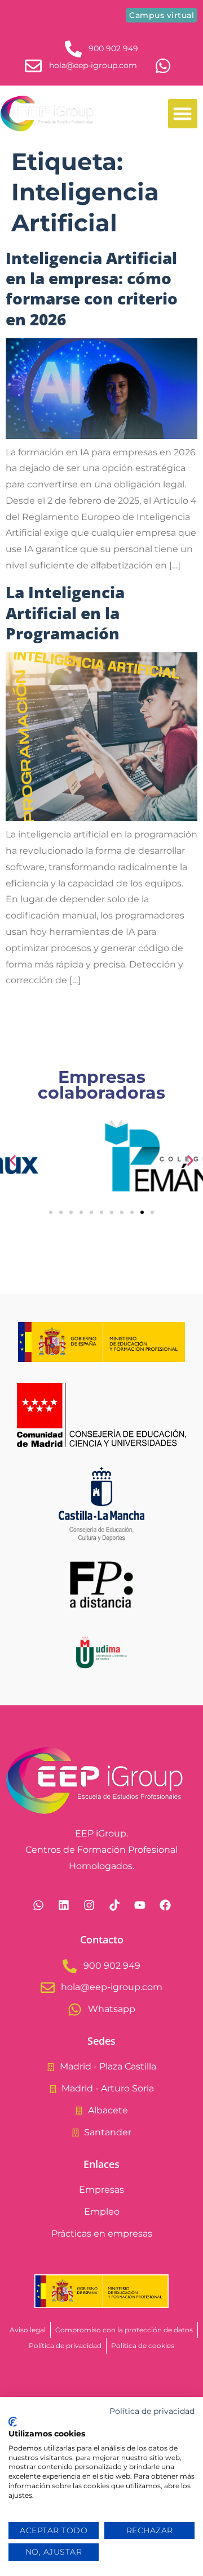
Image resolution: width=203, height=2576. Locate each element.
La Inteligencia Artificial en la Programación (65, 613)
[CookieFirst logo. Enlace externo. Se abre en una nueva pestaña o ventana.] (13, 2422)
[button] (183, 114)
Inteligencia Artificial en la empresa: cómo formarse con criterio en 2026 (92, 288)
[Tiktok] (114, 1905)
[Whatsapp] (38, 1905)
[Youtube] (140, 1905)
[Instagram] (89, 1905)
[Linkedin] (64, 1905)
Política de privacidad (152, 2411)
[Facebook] (165, 1905)
